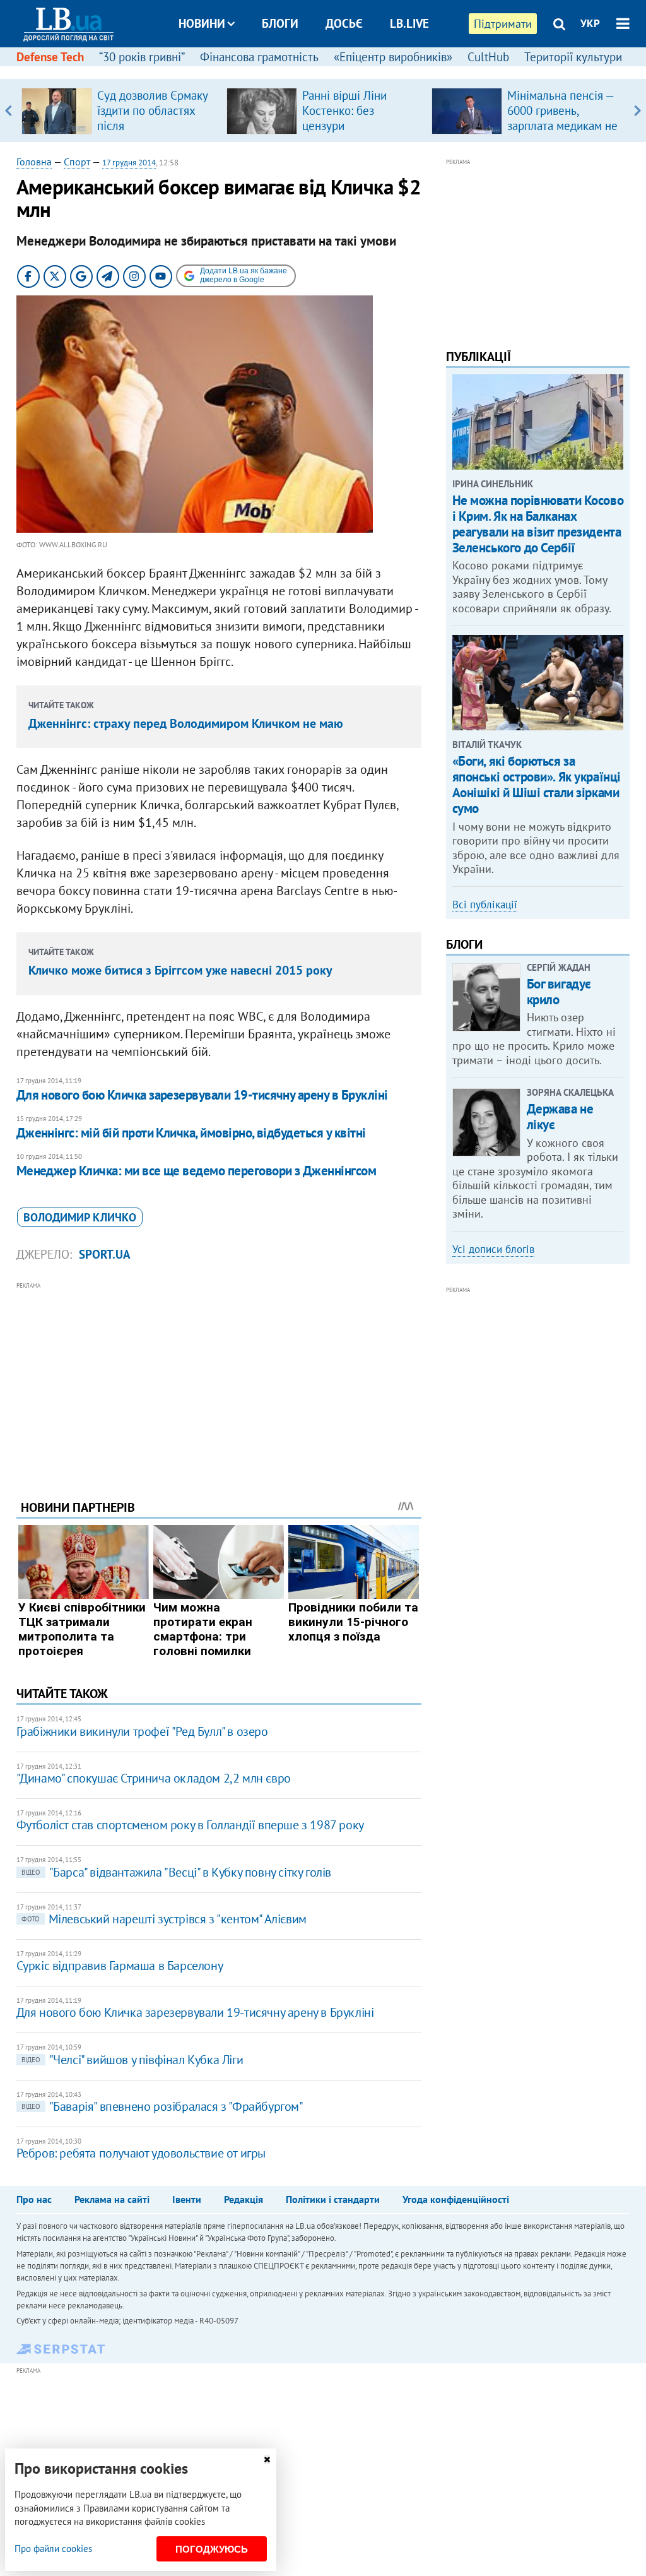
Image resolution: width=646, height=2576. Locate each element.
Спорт (77, 162)
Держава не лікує (560, 1117)
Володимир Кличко (80, 1217)
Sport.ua (105, 1254)
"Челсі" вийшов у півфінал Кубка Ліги (132, 2060)
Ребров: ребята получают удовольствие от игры (141, 2153)
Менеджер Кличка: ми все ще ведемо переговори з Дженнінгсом (197, 1171)
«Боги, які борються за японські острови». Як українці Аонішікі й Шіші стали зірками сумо (537, 785)
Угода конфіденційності (456, 2199)
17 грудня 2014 (129, 163)
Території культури (573, 57)
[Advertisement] (219, 1381)
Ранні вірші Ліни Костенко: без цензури (344, 110)
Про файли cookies (53, 2549)
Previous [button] (9, 110)
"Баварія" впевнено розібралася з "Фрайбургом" (162, 2106)
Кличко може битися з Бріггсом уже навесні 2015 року (180, 970)
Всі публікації (485, 905)
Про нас (34, 2199)
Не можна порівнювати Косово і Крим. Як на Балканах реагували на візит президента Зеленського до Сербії (538, 524)
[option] (119, 110)
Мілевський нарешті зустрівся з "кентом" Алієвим (164, 1919)
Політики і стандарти (333, 2199)
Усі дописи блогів (493, 1249)
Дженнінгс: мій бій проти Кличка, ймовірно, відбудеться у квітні (191, 1133)
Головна (34, 162)
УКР (590, 23)
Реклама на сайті (112, 2199)
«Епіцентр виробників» (393, 57)
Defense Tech (50, 57)
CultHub (488, 57)
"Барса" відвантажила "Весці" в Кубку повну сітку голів (176, 1872)
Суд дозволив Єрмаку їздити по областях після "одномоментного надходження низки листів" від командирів (155, 133)
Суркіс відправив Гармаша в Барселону (120, 1966)
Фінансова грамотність (259, 57)
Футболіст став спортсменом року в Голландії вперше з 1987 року (190, 1825)
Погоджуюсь (212, 2549)
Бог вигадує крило (559, 992)
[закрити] (267, 2460)
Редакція (244, 2199)
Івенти (187, 2199)
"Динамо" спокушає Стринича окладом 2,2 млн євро (154, 1778)
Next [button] (637, 110)
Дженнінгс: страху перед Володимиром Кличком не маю (186, 723)
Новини (202, 23)
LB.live (409, 23)
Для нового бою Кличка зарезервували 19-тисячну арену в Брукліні (202, 1095)
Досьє (344, 23)
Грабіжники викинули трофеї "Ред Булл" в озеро (142, 1731)
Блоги (280, 23)
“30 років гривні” (142, 57)
